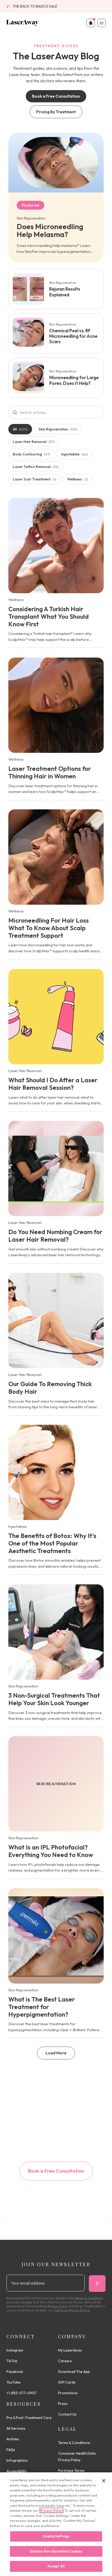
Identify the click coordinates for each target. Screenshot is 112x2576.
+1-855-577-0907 (21, 2393)
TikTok (12, 2361)
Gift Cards (67, 2382)
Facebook (15, 2372)
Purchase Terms (71, 2471)
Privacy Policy (51, 2510)
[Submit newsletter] (97, 2284)
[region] (56, 2524)
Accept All (56, 2566)
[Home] (23, 23)
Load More (56, 2053)
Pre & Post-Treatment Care (29, 2418)
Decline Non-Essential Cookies (56, 2551)
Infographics (17, 2460)
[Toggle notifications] (91, 23)
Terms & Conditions (74, 2443)
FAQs (11, 2450)
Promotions (68, 2393)
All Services (16, 2428)
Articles (13, 2439)
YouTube (14, 2382)
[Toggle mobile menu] (102, 23)
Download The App (74, 2372)
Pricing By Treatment (56, 112)
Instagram (15, 2350)
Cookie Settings (56, 2536)
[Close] (104, 2481)
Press (63, 2404)
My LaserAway (70, 2350)
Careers (65, 2361)
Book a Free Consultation (56, 96)
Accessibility (17, 2471)
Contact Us (67, 2414)
